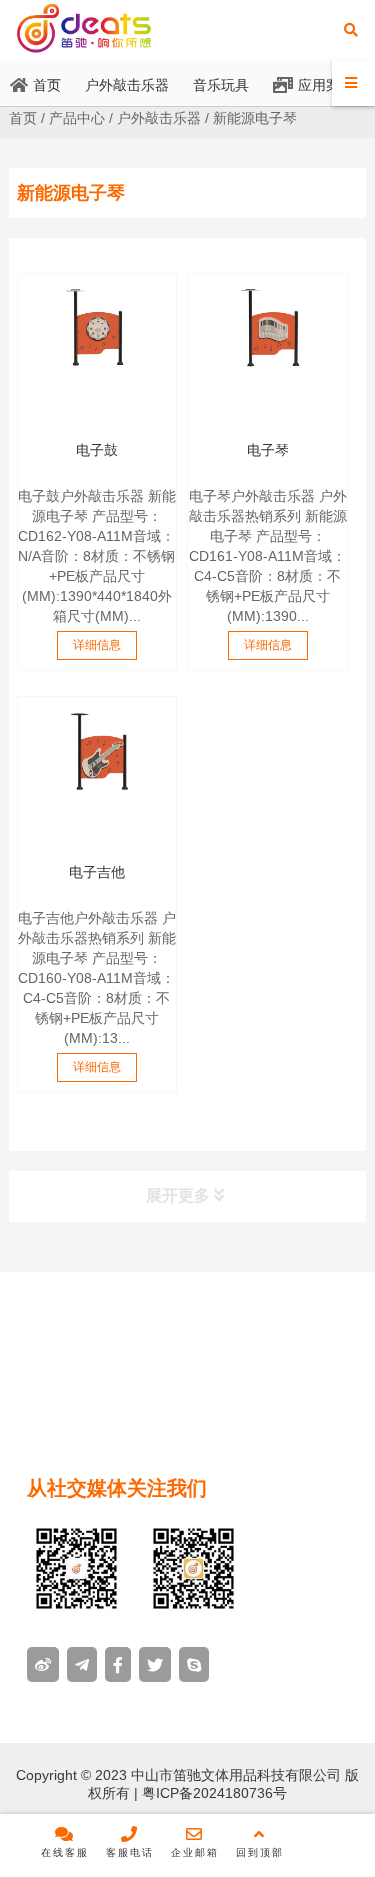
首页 (23, 118)
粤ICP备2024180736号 (212, 1793)
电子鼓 (97, 450)
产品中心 (77, 118)
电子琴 (268, 450)
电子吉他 (97, 872)
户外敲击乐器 (159, 118)
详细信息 (97, 645)
